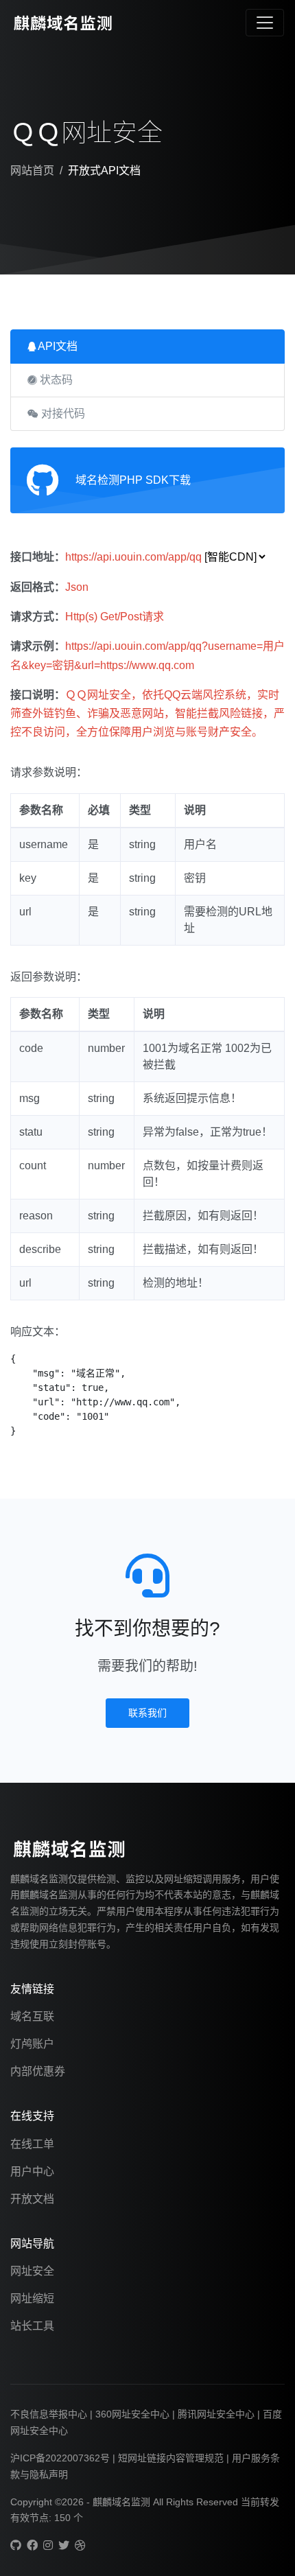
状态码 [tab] (55, 380)
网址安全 (32, 2271)
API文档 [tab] (57, 346)
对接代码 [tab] (62, 413)
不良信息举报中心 (49, 2414)
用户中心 (32, 2171)
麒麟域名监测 (123, 2502)
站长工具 (32, 2326)
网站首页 (32, 171)
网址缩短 (32, 2298)
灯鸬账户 (32, 2044)
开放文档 (32, 2199)
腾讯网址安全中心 (216, 2414)
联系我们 (147, 1713)
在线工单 (32, 2144)
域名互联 (32, 2016)
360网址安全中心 (132, 2414)
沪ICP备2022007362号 (60, 2458)
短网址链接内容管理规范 (171, 2458)
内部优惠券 (38, 2071)
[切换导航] (265, 23)
